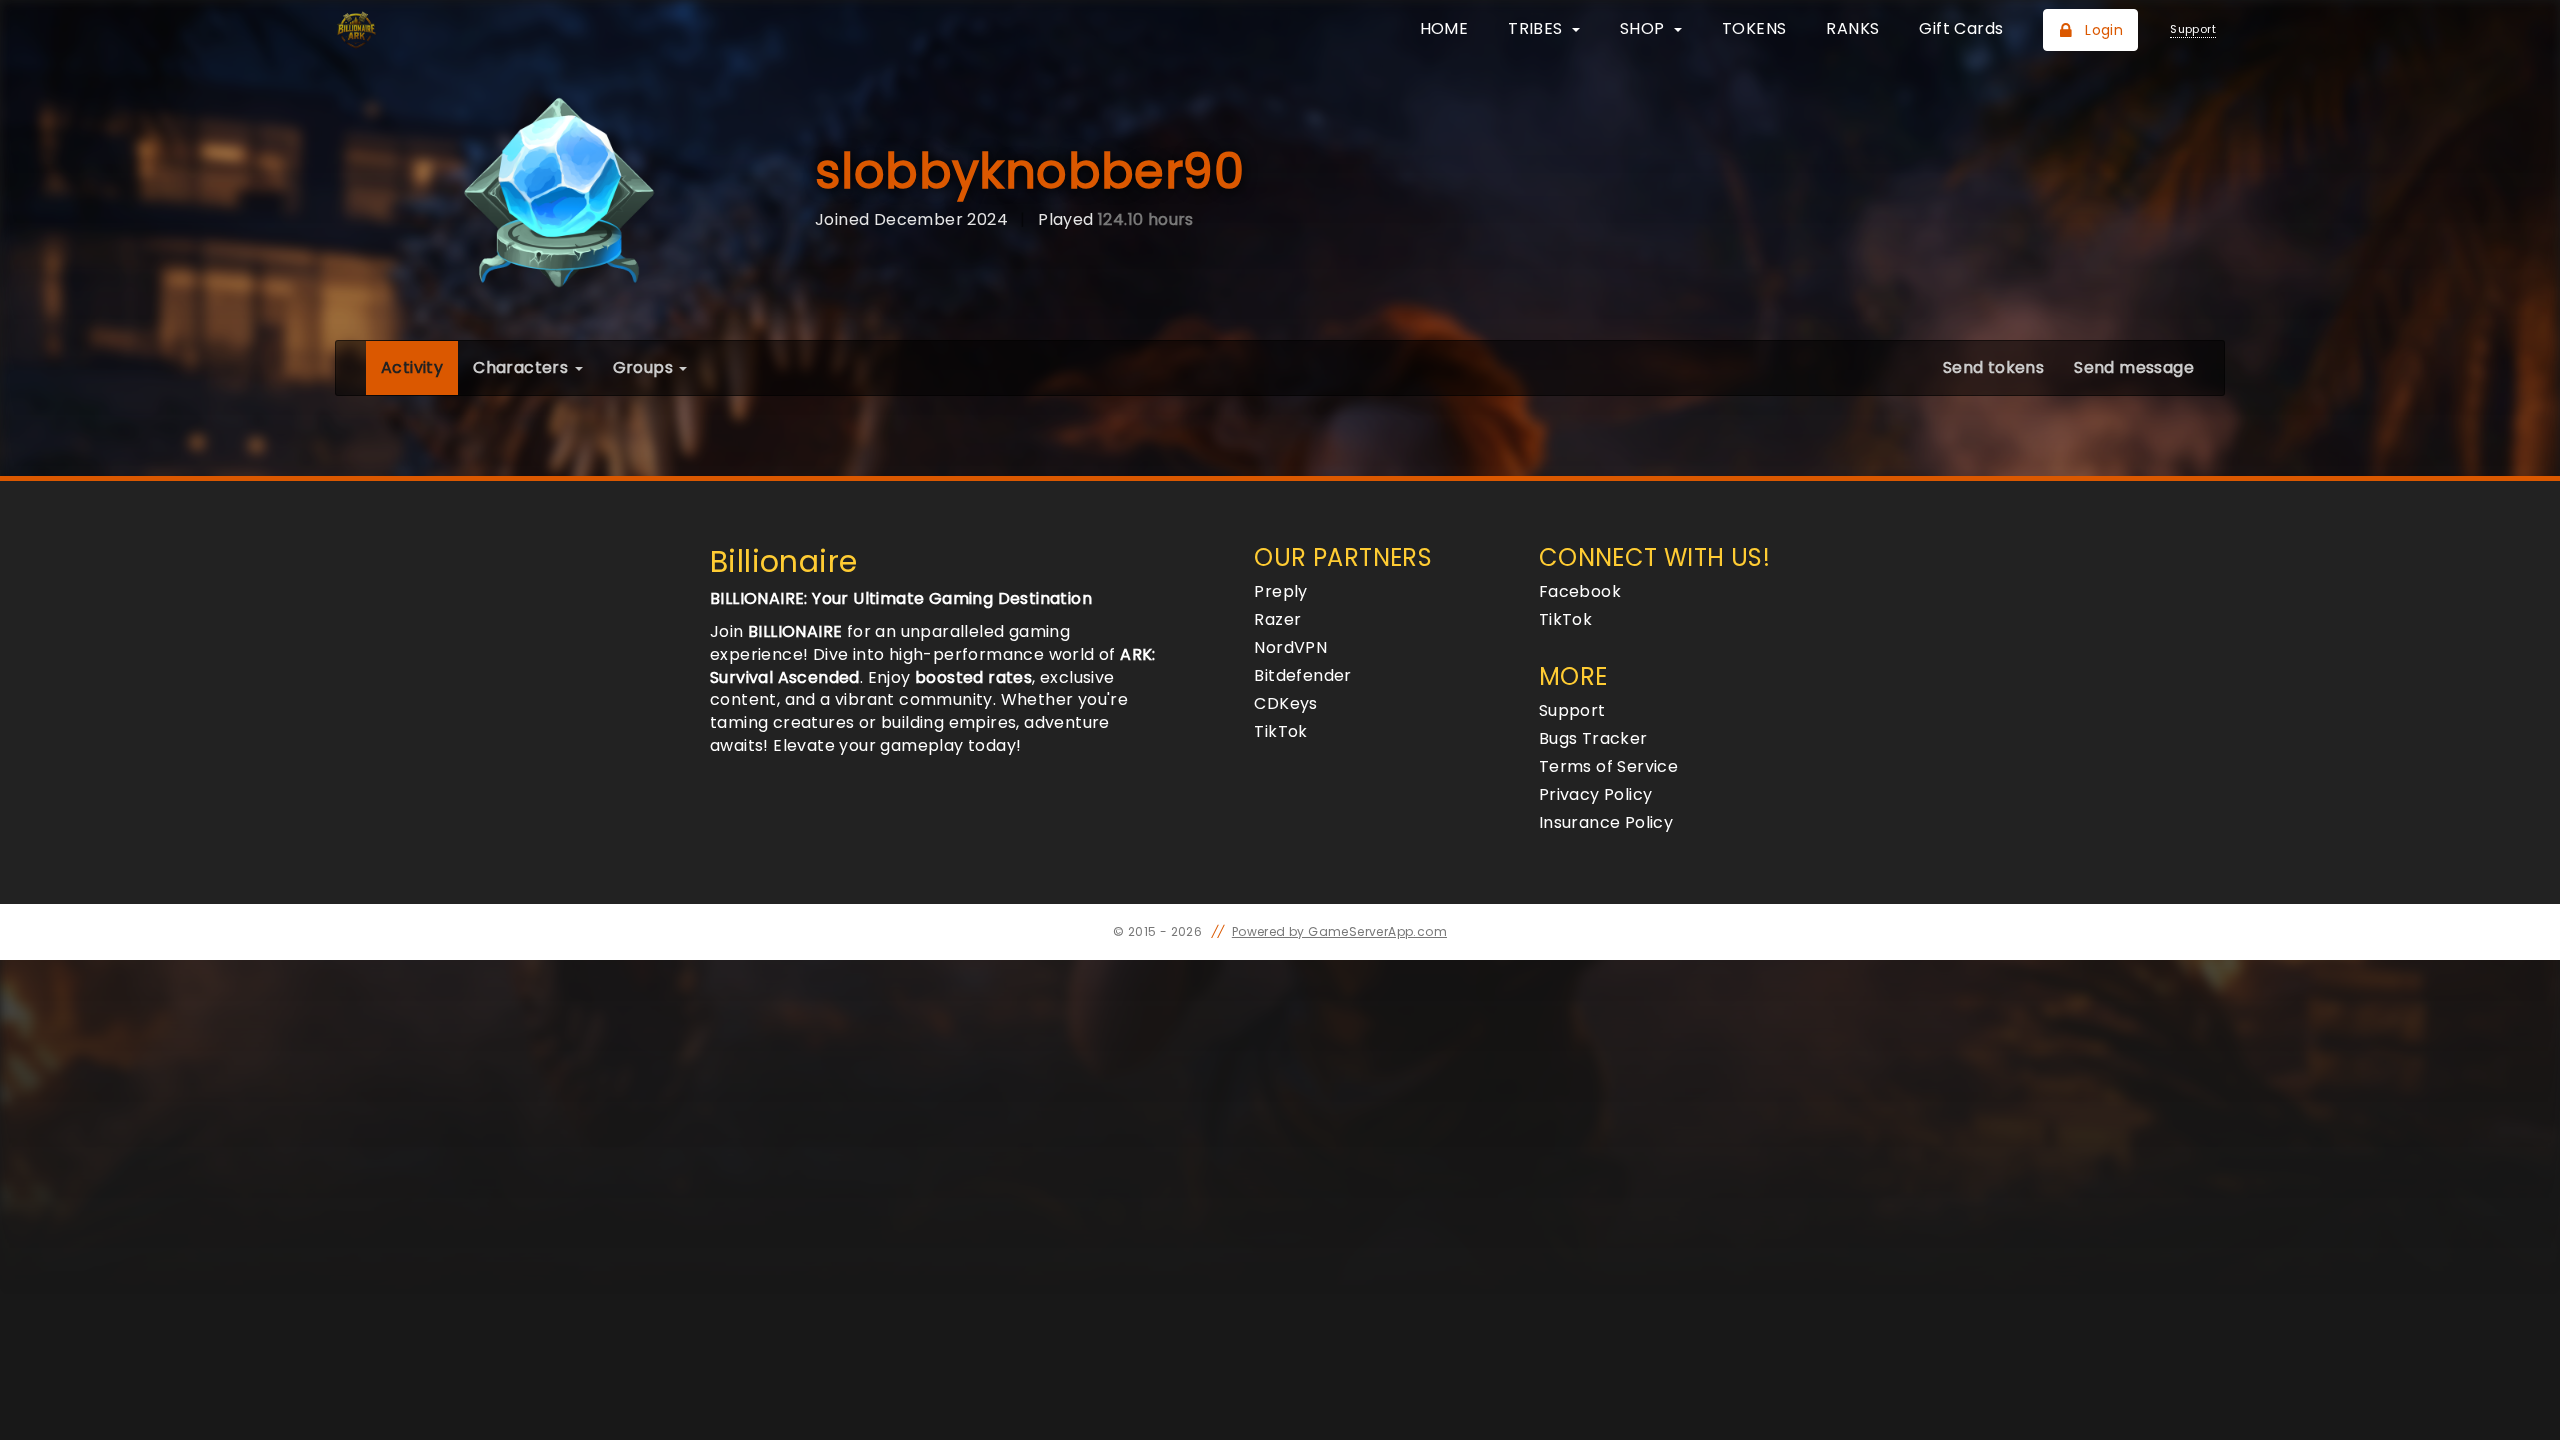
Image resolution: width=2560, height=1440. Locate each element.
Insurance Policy (1606, 822)
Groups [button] (645, 367)
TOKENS (1754, 28)
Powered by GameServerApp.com (1339, 931)
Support (1572, 710)
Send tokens (1993, 367)
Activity (419, 367)
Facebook (1580, 591)
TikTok (1280, 731)
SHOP (1644, 28)
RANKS (1852, 28)
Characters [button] (522, 367)
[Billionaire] (437, 30)
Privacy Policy (1596, 794)
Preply (1280, 591)
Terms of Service (1608, 766)
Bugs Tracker (1593, 738)
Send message (2134, 367)
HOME (1444, 28)
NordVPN (1290, 647)
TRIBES (1537, 28)
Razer (1277, 619)
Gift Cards (1961, 28)
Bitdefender (1302, 675)
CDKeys (1285, 703)
